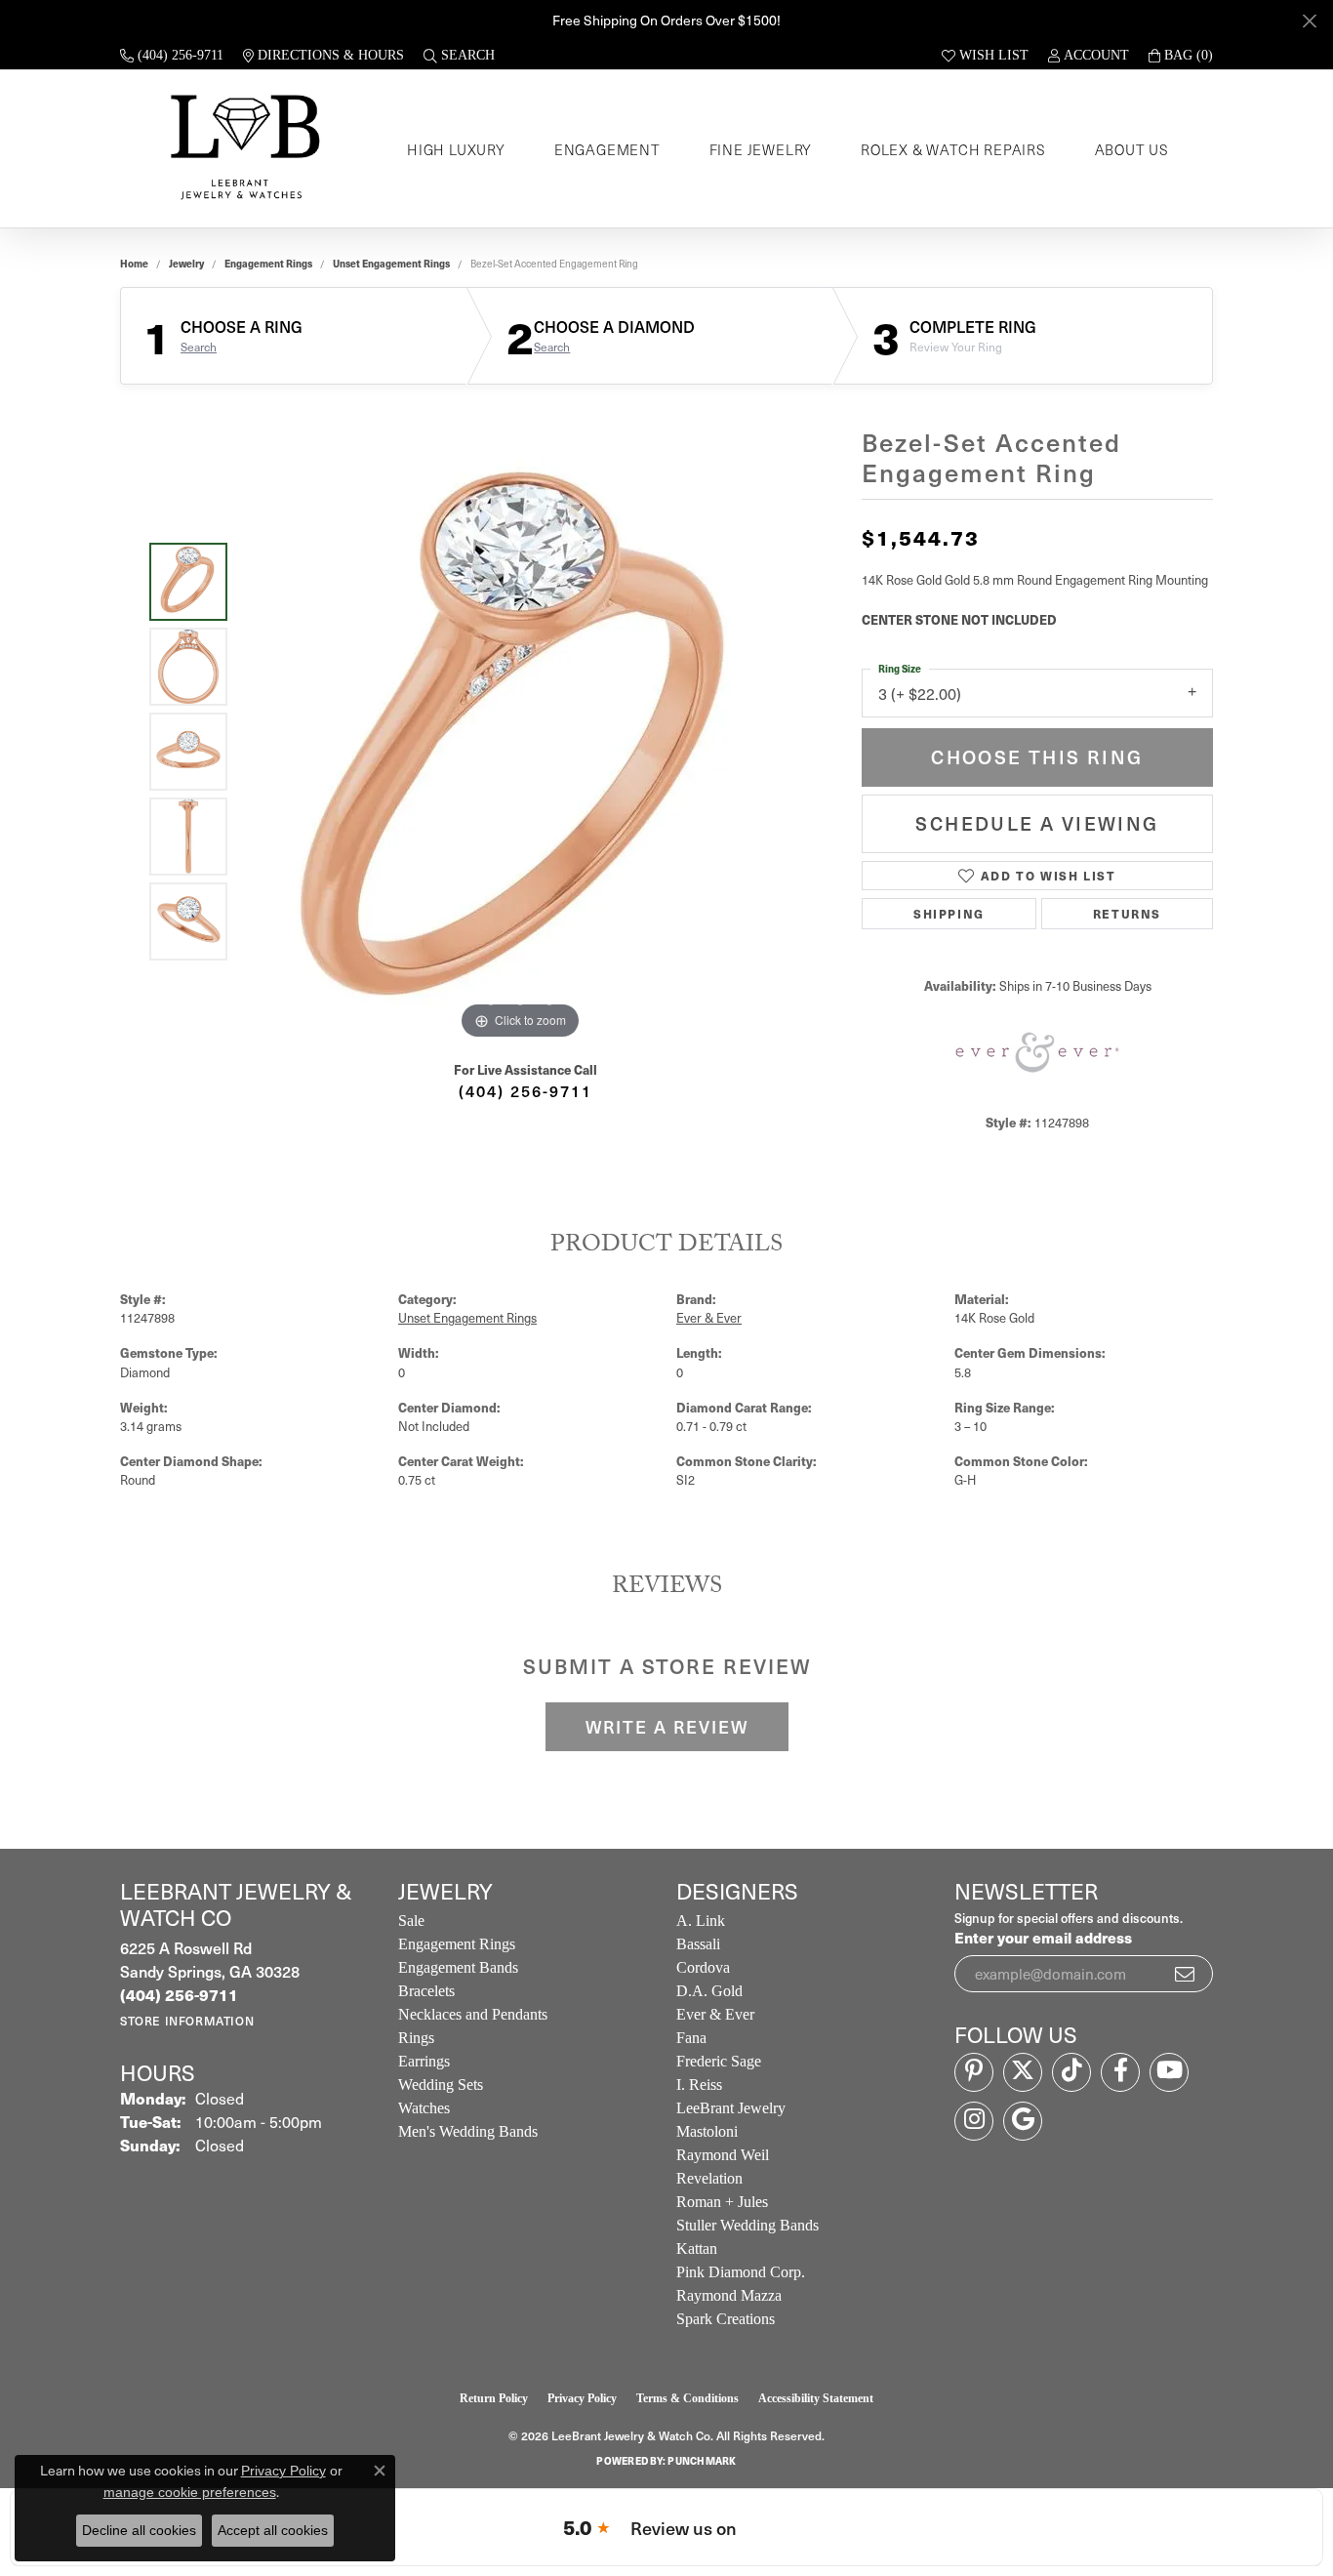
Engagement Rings (268, 264)
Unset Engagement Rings (391, 264)
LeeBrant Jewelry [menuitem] (731, 2108)
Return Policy (494, 2398)
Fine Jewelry (761, 149)
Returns (1127, 913)
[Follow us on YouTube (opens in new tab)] (1169, 2072)
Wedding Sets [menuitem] (441, 2085)
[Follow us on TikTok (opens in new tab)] (1071, 2072)
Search (199, 347)
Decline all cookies (139, 2530)
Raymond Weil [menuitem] (723, 2155)
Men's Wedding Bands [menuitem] (468, 2131)
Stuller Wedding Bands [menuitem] (747, 2225)
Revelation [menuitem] (709, 2178)
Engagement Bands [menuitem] (458, 1967)
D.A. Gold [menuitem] (709, 1991)
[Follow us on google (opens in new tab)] (1023, 2121)
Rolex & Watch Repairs (953, 149)
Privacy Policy (582, 2398)
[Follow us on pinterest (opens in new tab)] (974, 2072)
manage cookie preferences (190, 2492)
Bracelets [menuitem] (426, 1991)
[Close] (1309, 21)
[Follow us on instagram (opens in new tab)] (974, 2121)
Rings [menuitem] (416, 2038)
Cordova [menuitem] (703, 1967)
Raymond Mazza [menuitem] (729, 2295)
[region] (520, 752)
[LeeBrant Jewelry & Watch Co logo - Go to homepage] (242, 149)
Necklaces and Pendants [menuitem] (473, 2014)
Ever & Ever (709, 1318)
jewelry (186, 264)
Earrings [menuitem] (424, 2061)
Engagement (607, 149)
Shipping (949, 913)
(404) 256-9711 (525, 1090)
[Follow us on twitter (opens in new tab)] (1023, 2072)
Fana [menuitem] (691, 2038)
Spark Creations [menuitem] (726, 2319)
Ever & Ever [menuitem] (715, 2014)
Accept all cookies (273, 2530)
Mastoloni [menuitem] (707, 2131)
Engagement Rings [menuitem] (457, 1944)
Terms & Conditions (687, 2398)
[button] (459, 56)
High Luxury (456, 149)
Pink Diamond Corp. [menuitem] (741, 2272)
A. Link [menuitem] (701, 1921)
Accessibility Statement (816, 2398)
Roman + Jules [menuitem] (722, 2202)
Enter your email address (1043, 1937)
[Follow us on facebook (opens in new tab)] (1120, 2072)
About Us (1132, 149)
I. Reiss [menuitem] (699, 2085)
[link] (172, 56)
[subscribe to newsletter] (1186, 1974)
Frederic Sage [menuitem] (719, 2061)
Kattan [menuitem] (697, 2249)
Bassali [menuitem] (698, 1944)
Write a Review (667, 1727)
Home (134, 264)
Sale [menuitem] (411, 1921)
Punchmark (702, 2461)
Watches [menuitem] (424, 2108)
